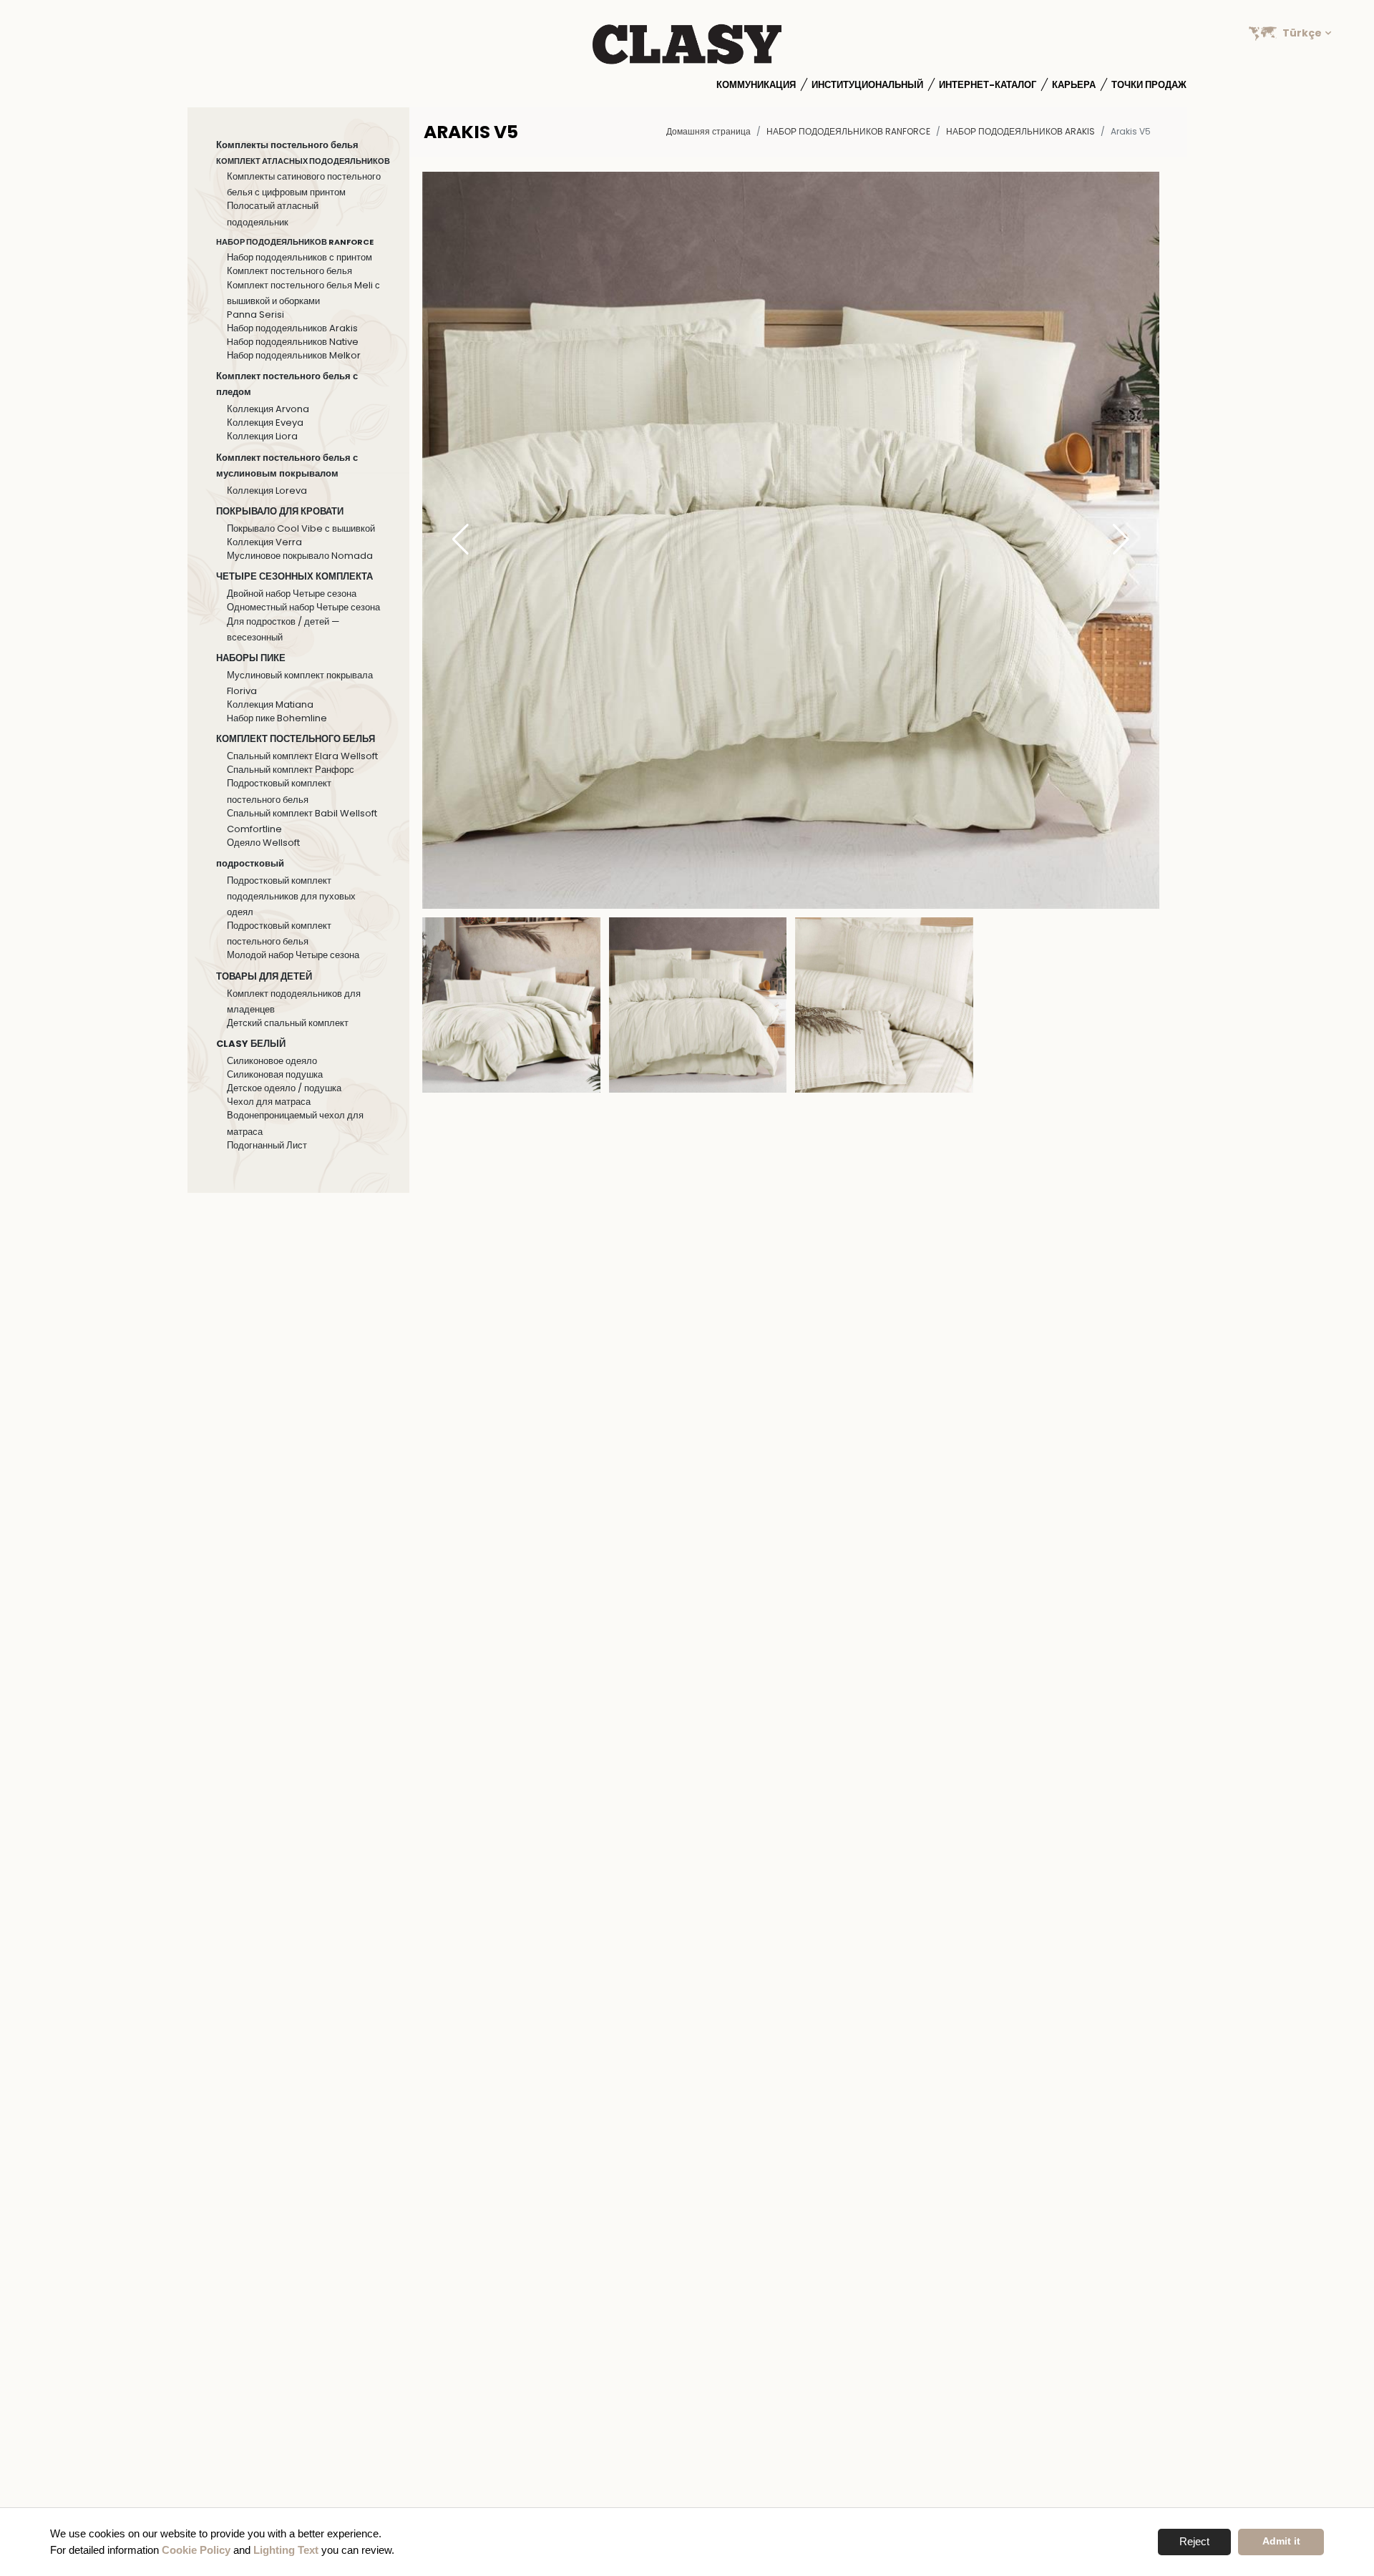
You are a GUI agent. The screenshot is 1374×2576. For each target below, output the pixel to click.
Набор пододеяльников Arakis (1020, 131)
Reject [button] (1194, 2541)
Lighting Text (286, 2550)
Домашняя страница (708, 131)
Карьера (1074, 85)
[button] (1121, 540)
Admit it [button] (1281, 2541)
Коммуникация (756, 85)
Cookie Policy (196, 2550)
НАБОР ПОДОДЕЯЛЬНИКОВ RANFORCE (848, 131)
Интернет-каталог (988, 85)
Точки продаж (1149, 85)
